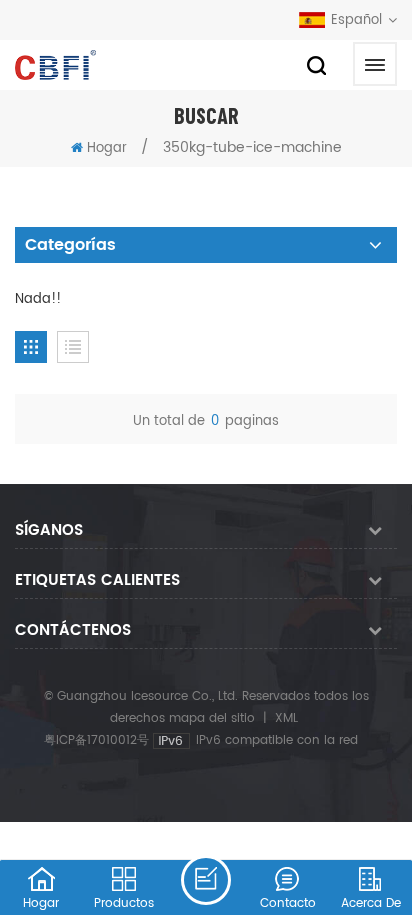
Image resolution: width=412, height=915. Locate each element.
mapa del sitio (212, 718)
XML (286, 718)
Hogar (107, 148)
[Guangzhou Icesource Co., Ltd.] (55, 65)
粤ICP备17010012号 (96, 740)
